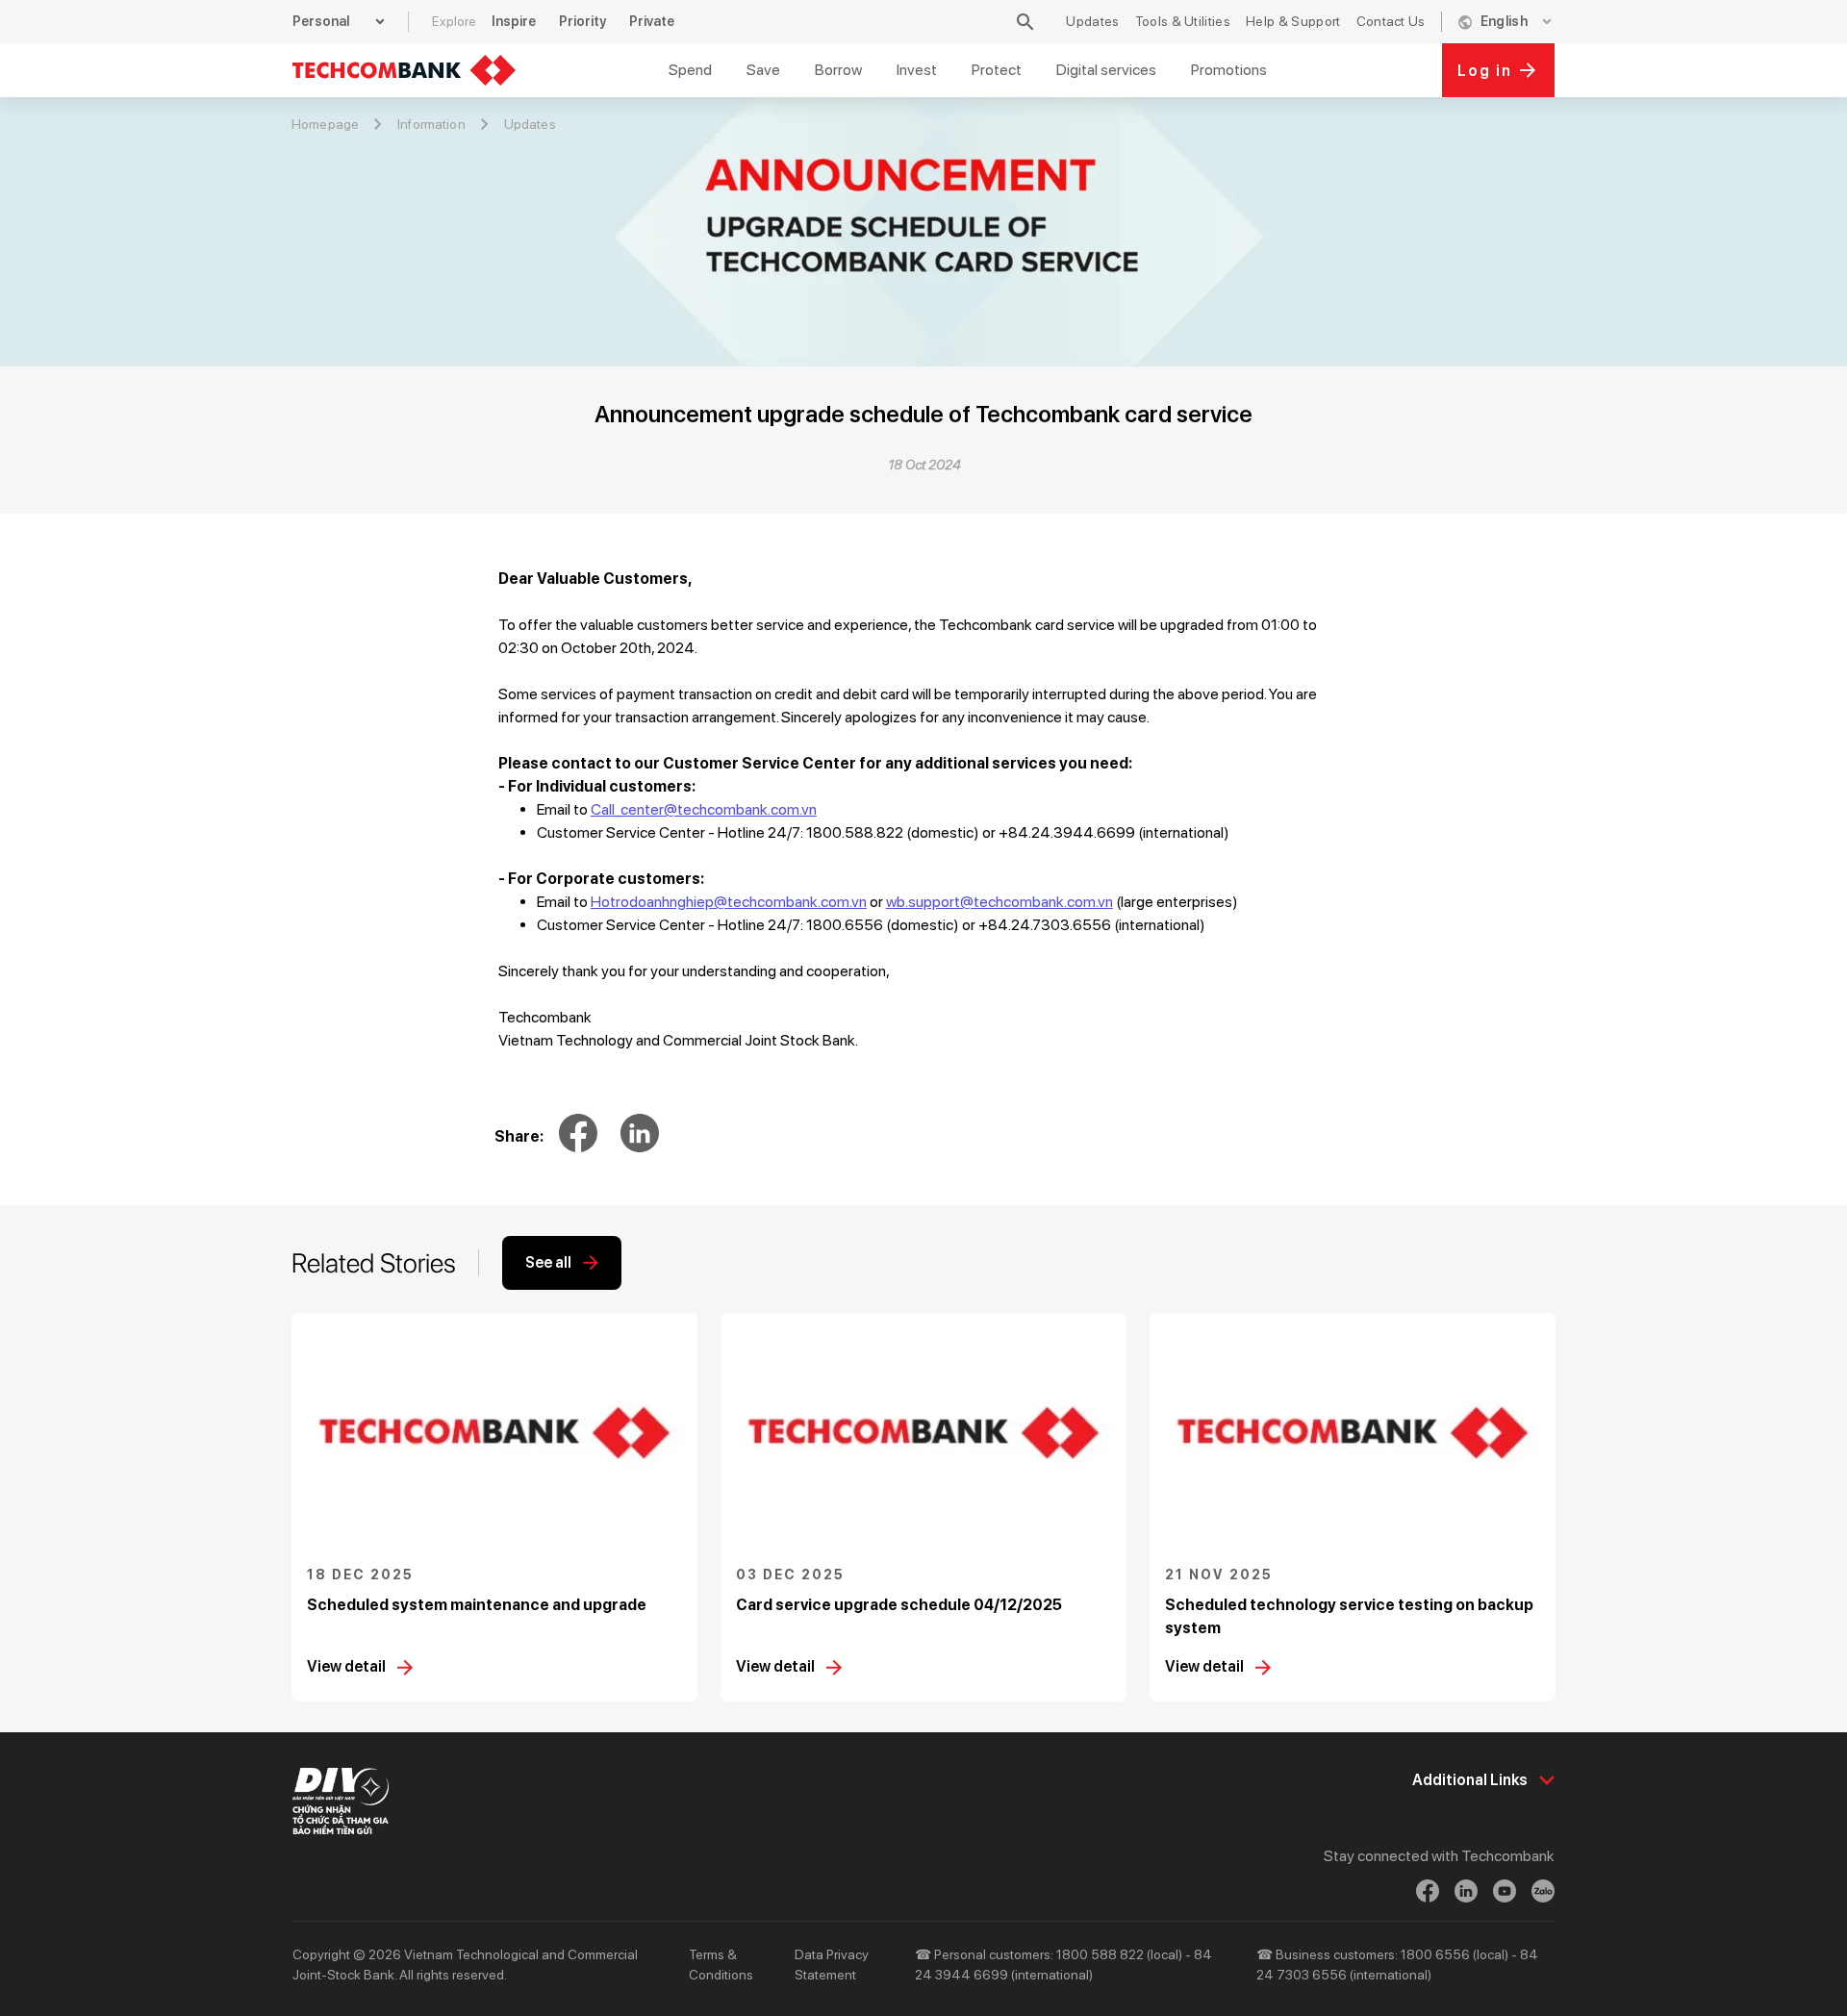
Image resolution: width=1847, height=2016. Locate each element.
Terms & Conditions (721, 1965)
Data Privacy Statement (832, 1965)
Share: (519, 1136)
